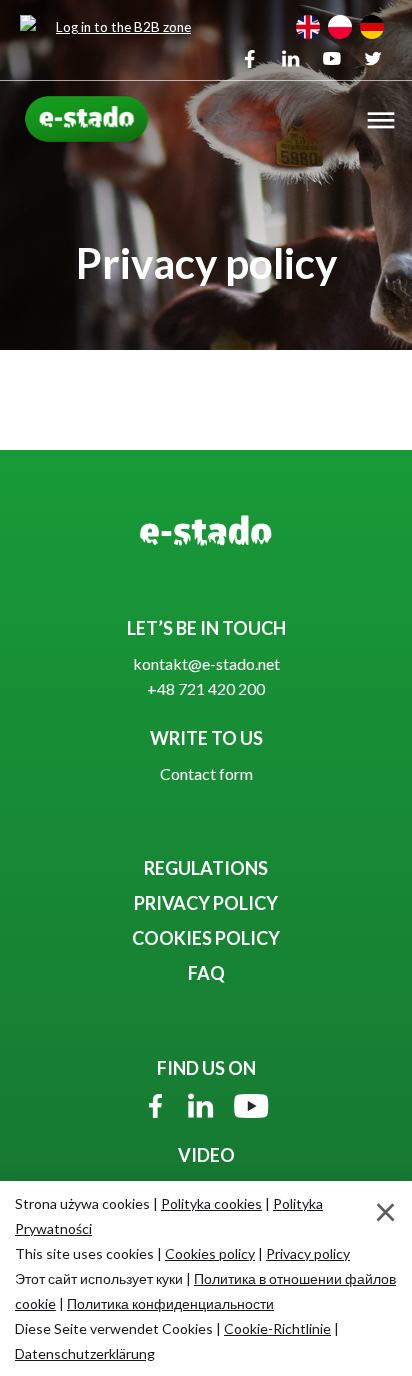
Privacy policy (308, 1253)
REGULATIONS (206, 868)
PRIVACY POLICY (206, 903)
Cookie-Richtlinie (277, 1328)
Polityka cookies (211, 1203)
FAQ (206, 973)
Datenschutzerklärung (85, 1353)
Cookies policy (210, 1253)
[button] (381, 122)
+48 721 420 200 (206, 688)
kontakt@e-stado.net (206, 663)
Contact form (206, 773)
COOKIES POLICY (206, 938)
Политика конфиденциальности (170, 1303)
